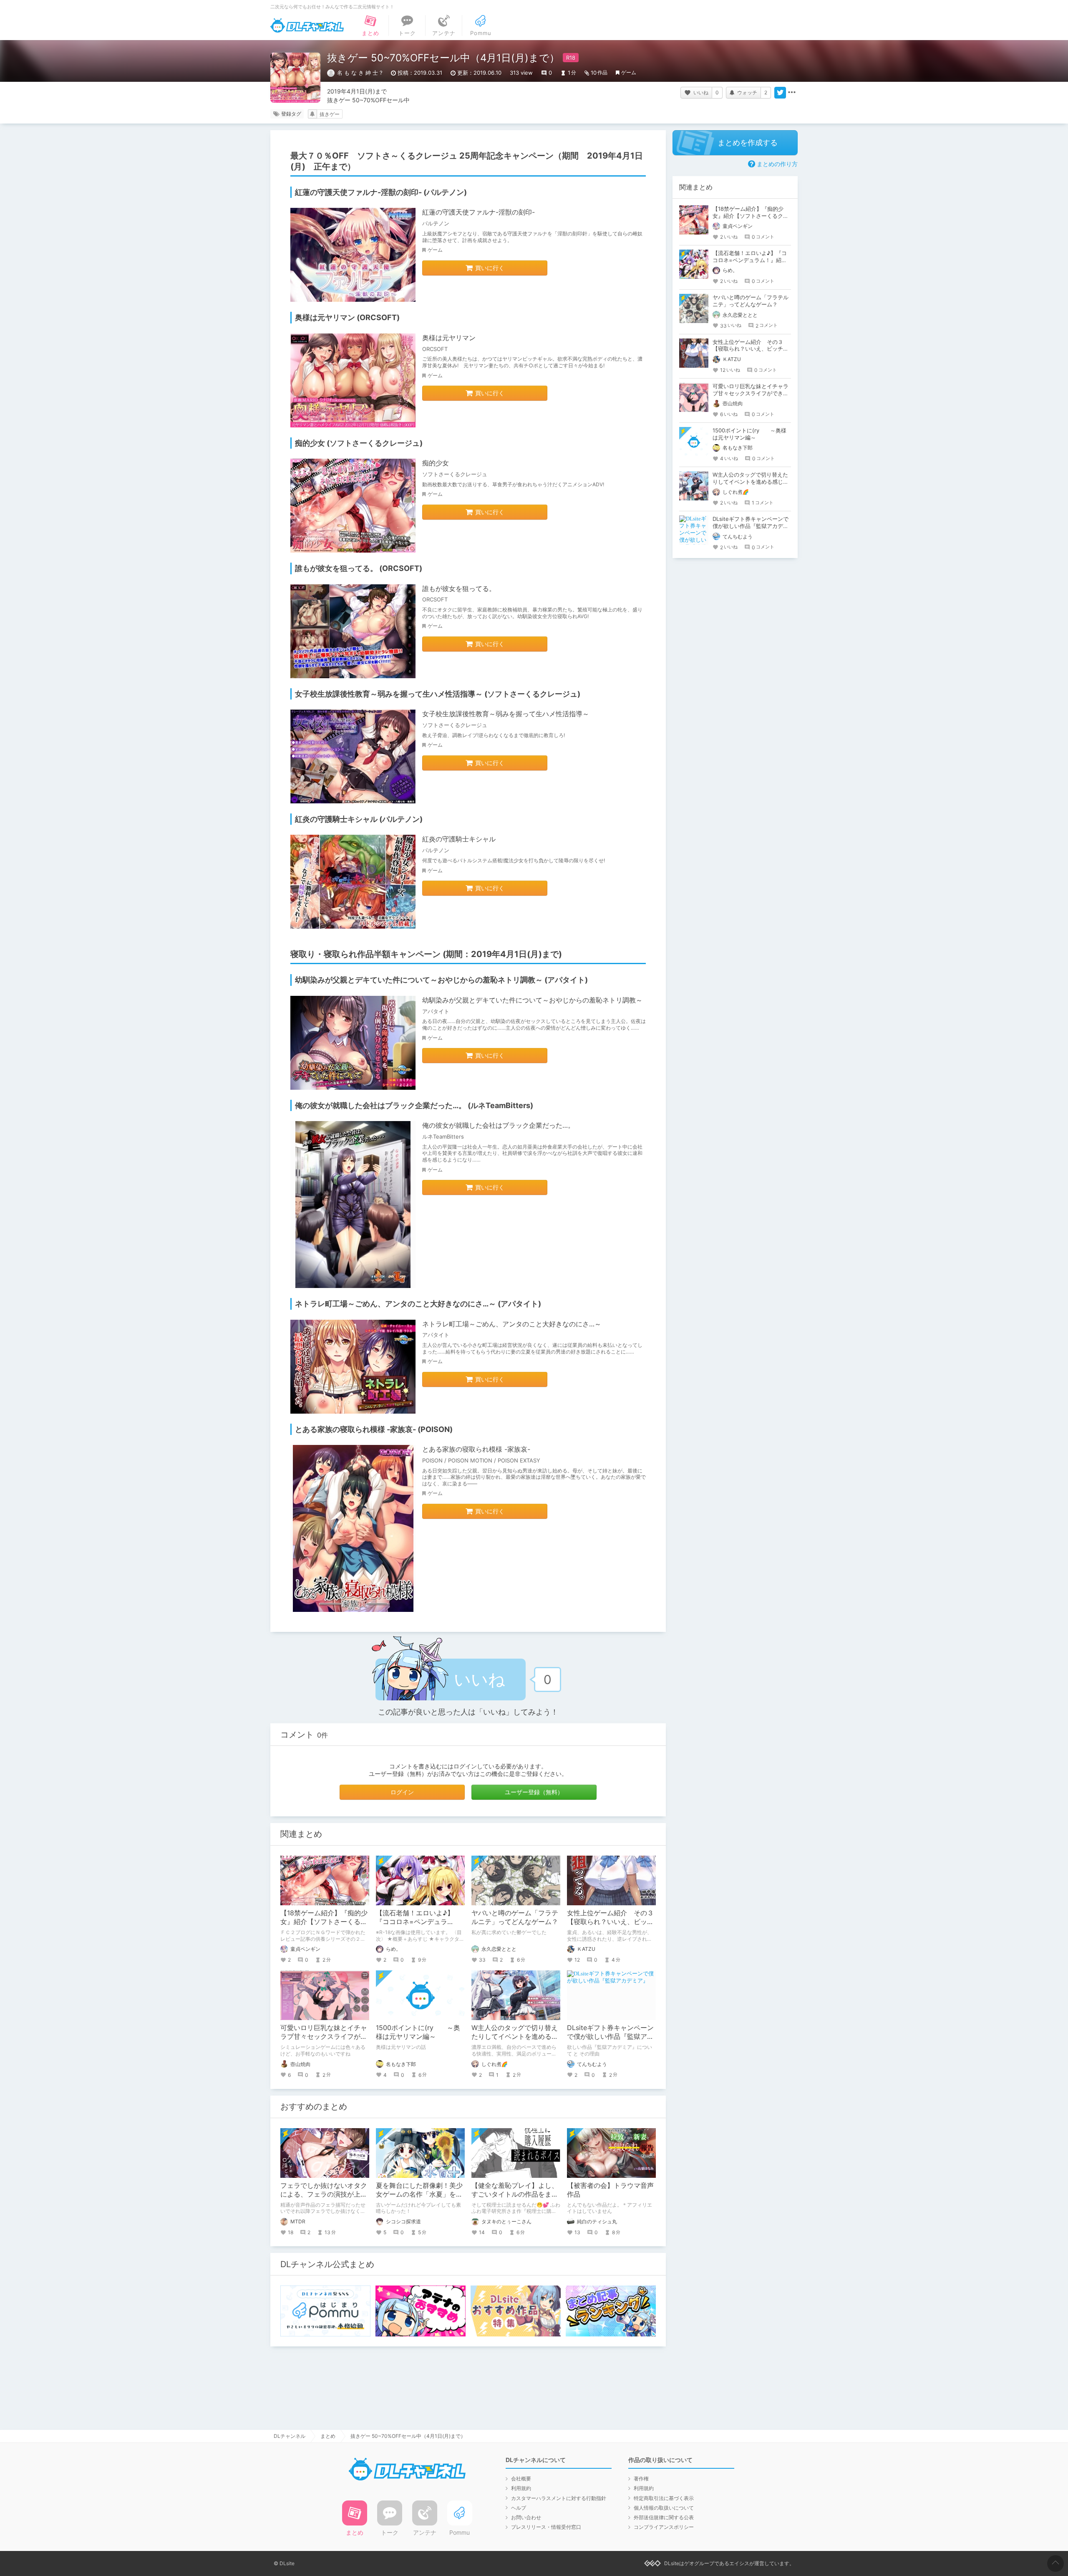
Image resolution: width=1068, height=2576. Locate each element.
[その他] (792, 93)
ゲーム (629, 72)
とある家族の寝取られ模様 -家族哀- (476, 1449)
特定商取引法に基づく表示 (664, 2498)
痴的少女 (436, 463)
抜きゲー (330, 114)
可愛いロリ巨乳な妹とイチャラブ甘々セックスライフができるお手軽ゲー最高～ (324, 2036)
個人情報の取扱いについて (664, 2508)
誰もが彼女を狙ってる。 (459, 588)
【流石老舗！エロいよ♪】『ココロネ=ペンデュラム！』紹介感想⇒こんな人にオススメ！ (750, 260)
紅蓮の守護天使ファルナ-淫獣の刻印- (479, 212)
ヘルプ (519, 2508)
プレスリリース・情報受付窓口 (546, 2527)
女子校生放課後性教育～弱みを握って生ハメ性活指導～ (506, 714)
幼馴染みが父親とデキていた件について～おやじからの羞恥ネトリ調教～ (532, 1000)
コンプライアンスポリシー (664, 2527)
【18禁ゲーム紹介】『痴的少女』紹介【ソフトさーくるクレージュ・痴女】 (324, 1922)
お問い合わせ (526, 2517)
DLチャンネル (307, 25)
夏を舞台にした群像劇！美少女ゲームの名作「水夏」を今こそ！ (419, 2194)
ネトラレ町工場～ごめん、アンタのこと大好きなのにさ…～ (512, 1324)
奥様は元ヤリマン (449, 338)
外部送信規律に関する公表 (664, 2517)
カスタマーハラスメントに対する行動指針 (559, 2498)
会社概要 (521, 2479)
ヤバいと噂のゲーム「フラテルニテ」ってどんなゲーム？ (515, 1917)
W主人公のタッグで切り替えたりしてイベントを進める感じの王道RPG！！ (515, 2036)
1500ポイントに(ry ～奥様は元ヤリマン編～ (418, 2032)
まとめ (328, 2436)
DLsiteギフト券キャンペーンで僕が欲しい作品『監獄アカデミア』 (610, 2036)
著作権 (641, 2479)
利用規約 (521, 2488)
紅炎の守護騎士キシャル (459, 839)
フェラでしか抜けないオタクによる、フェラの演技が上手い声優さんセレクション (324, 2194)
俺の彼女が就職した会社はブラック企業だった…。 (498, 1125)
